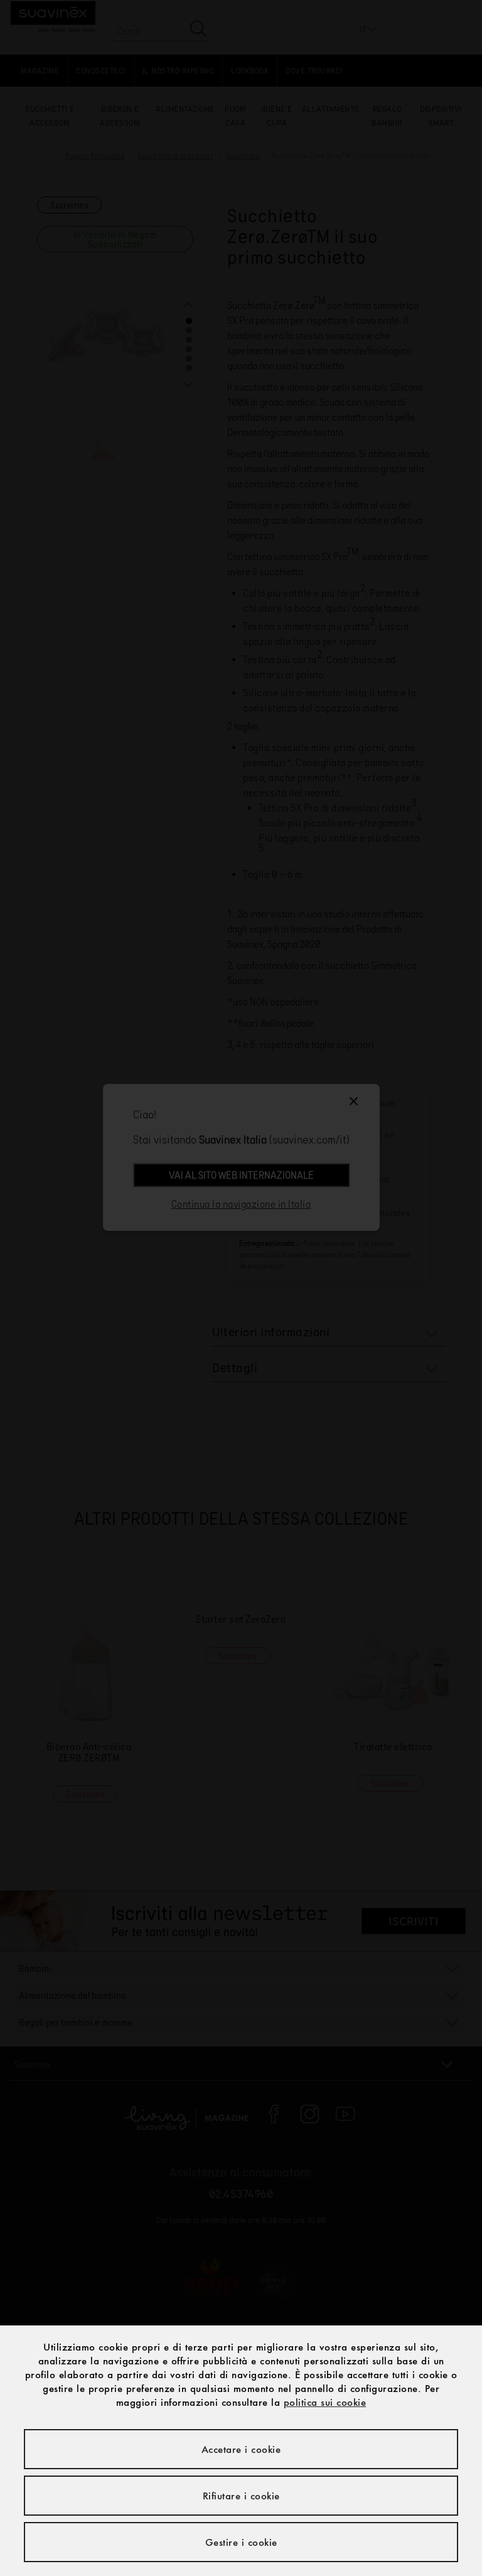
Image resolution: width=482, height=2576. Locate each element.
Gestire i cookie (241, 2542)
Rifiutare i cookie (241, 2496)
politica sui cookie (325, 2402)
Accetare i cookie (241, 2449)
